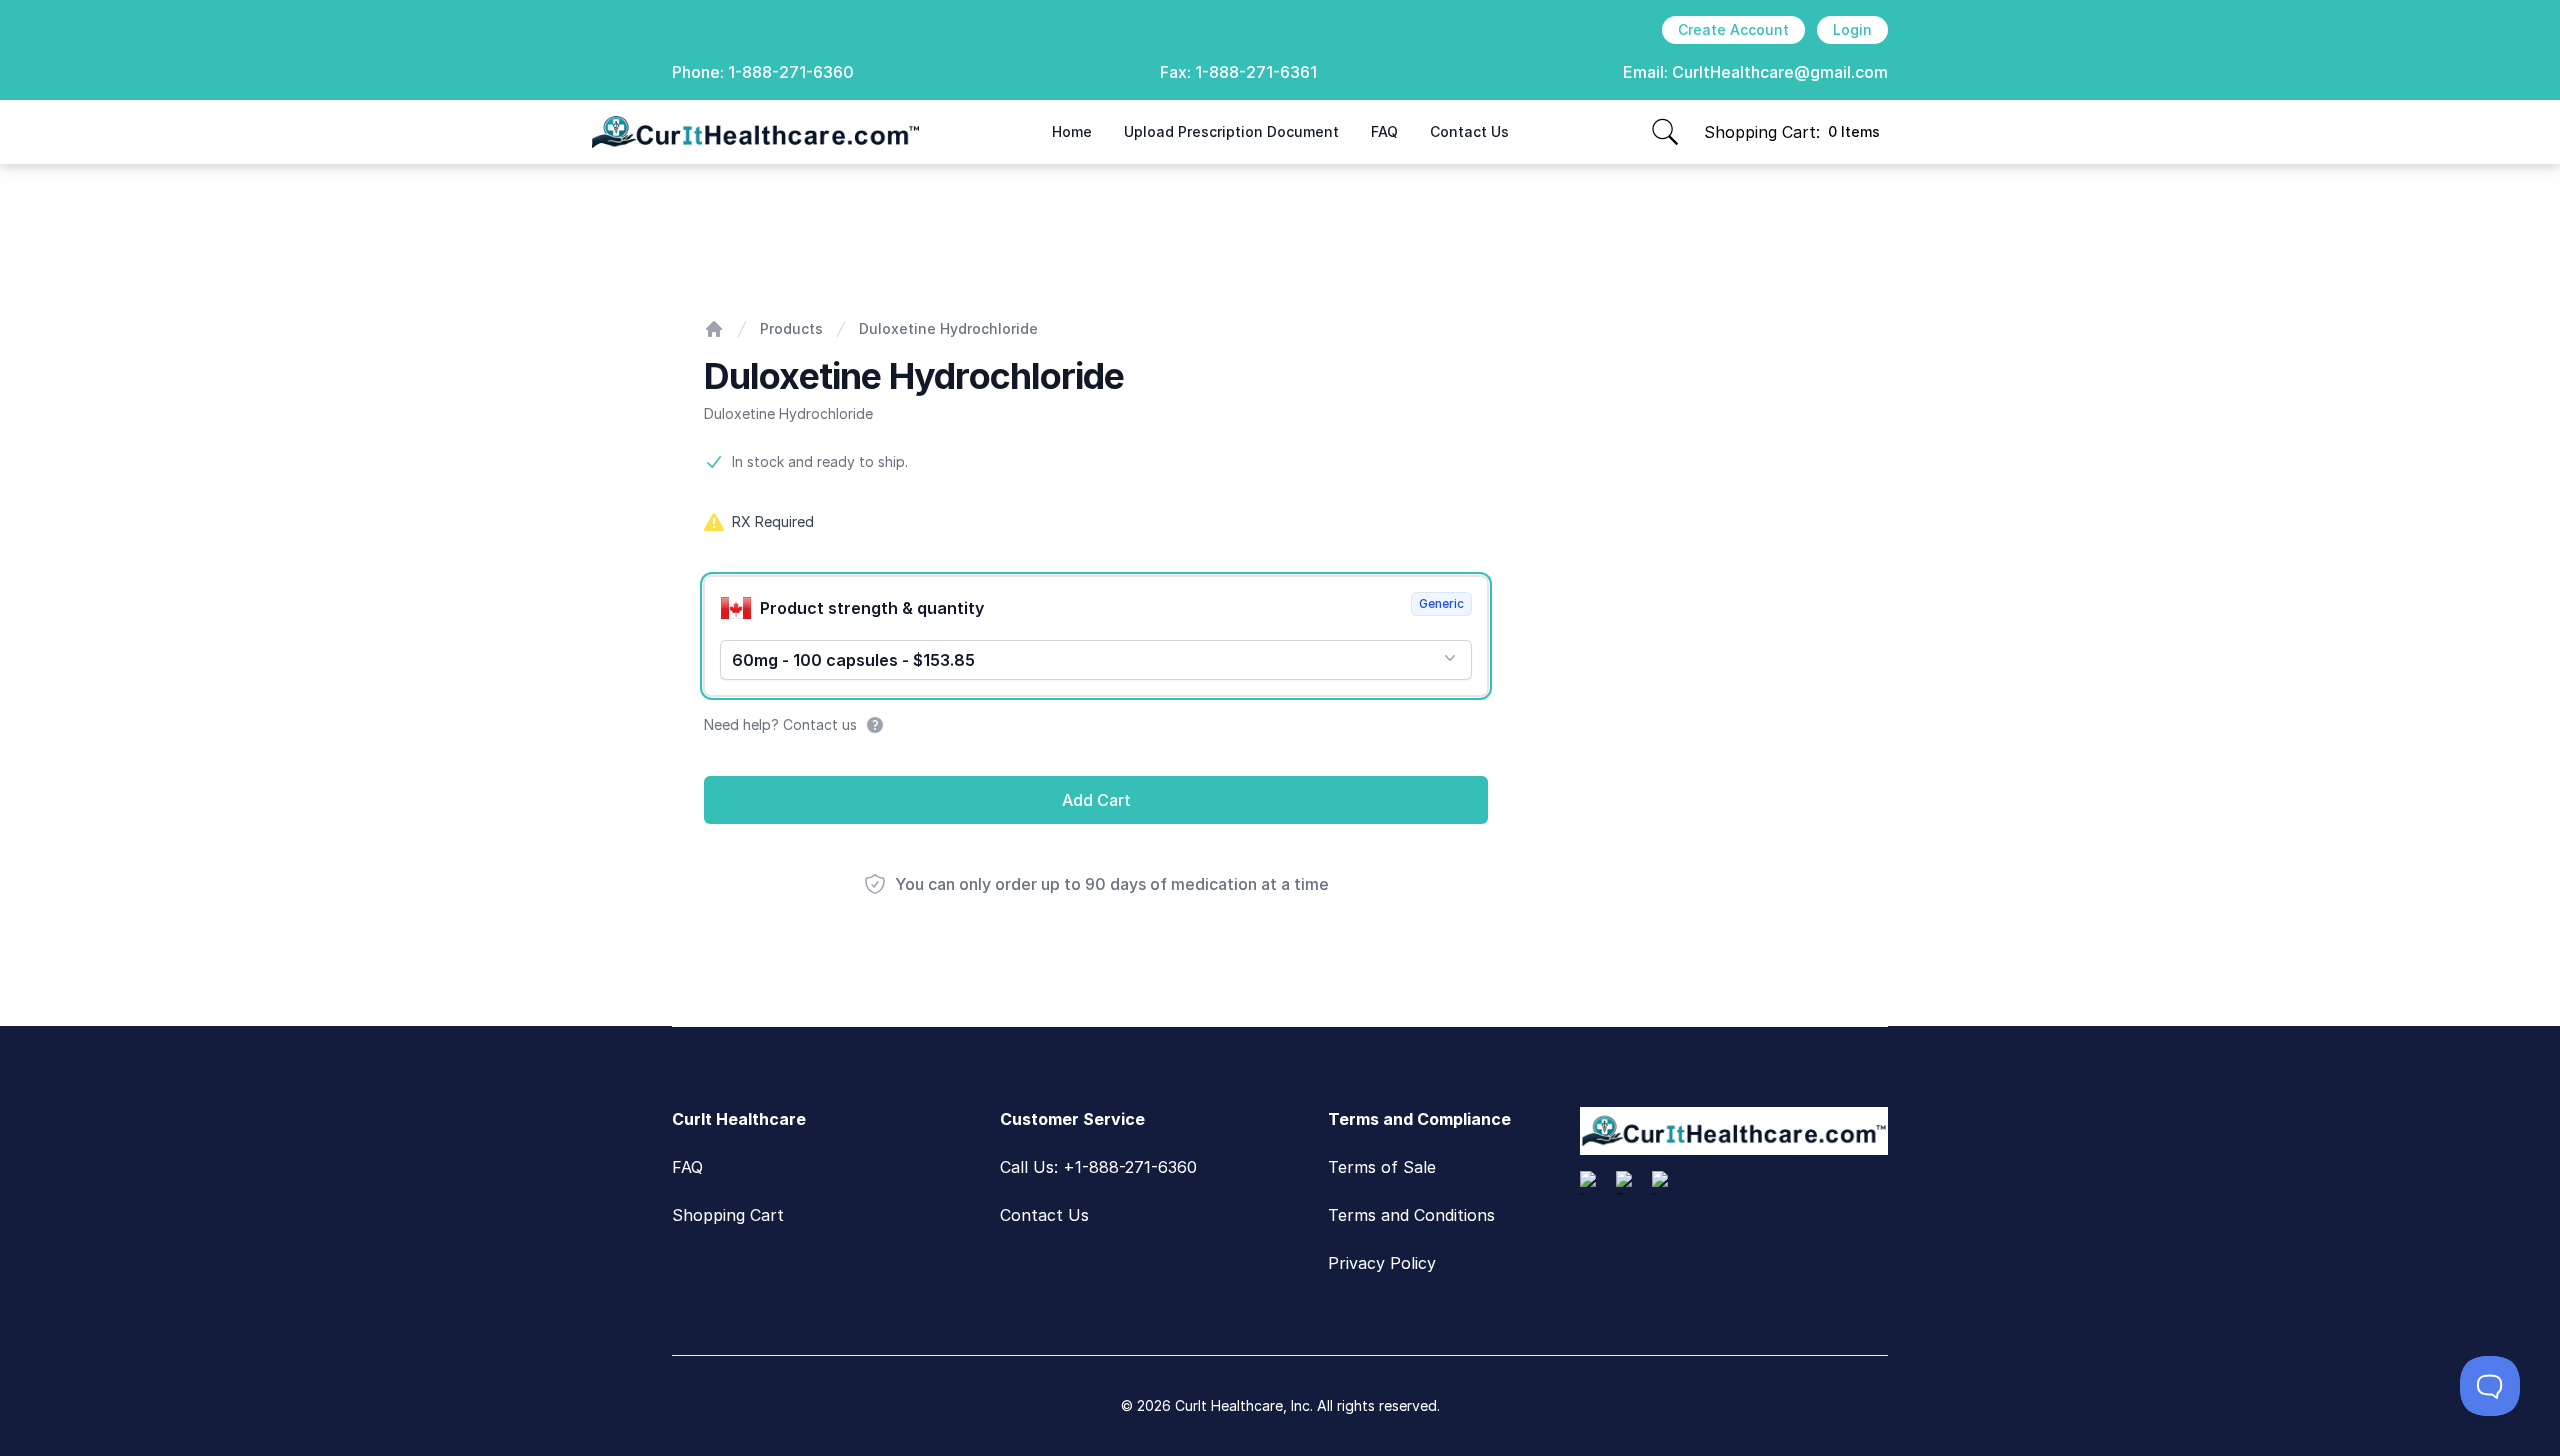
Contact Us (1469, 131)
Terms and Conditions (1411, 1215)
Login (1852, 29)
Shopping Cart (728, 1215)
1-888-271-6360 (791, 72)
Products (791, 328)
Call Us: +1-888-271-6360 (1098, 1167)
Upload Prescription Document (1231, 131)
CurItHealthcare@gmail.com (1780, 72)
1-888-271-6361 (1256, 72)
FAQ (1384, 131)
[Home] (714, 329)
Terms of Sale (1382, 1167)
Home (1072, 131)
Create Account (1733, 29)
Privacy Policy (1382, 1263)
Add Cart (1096, 800)
